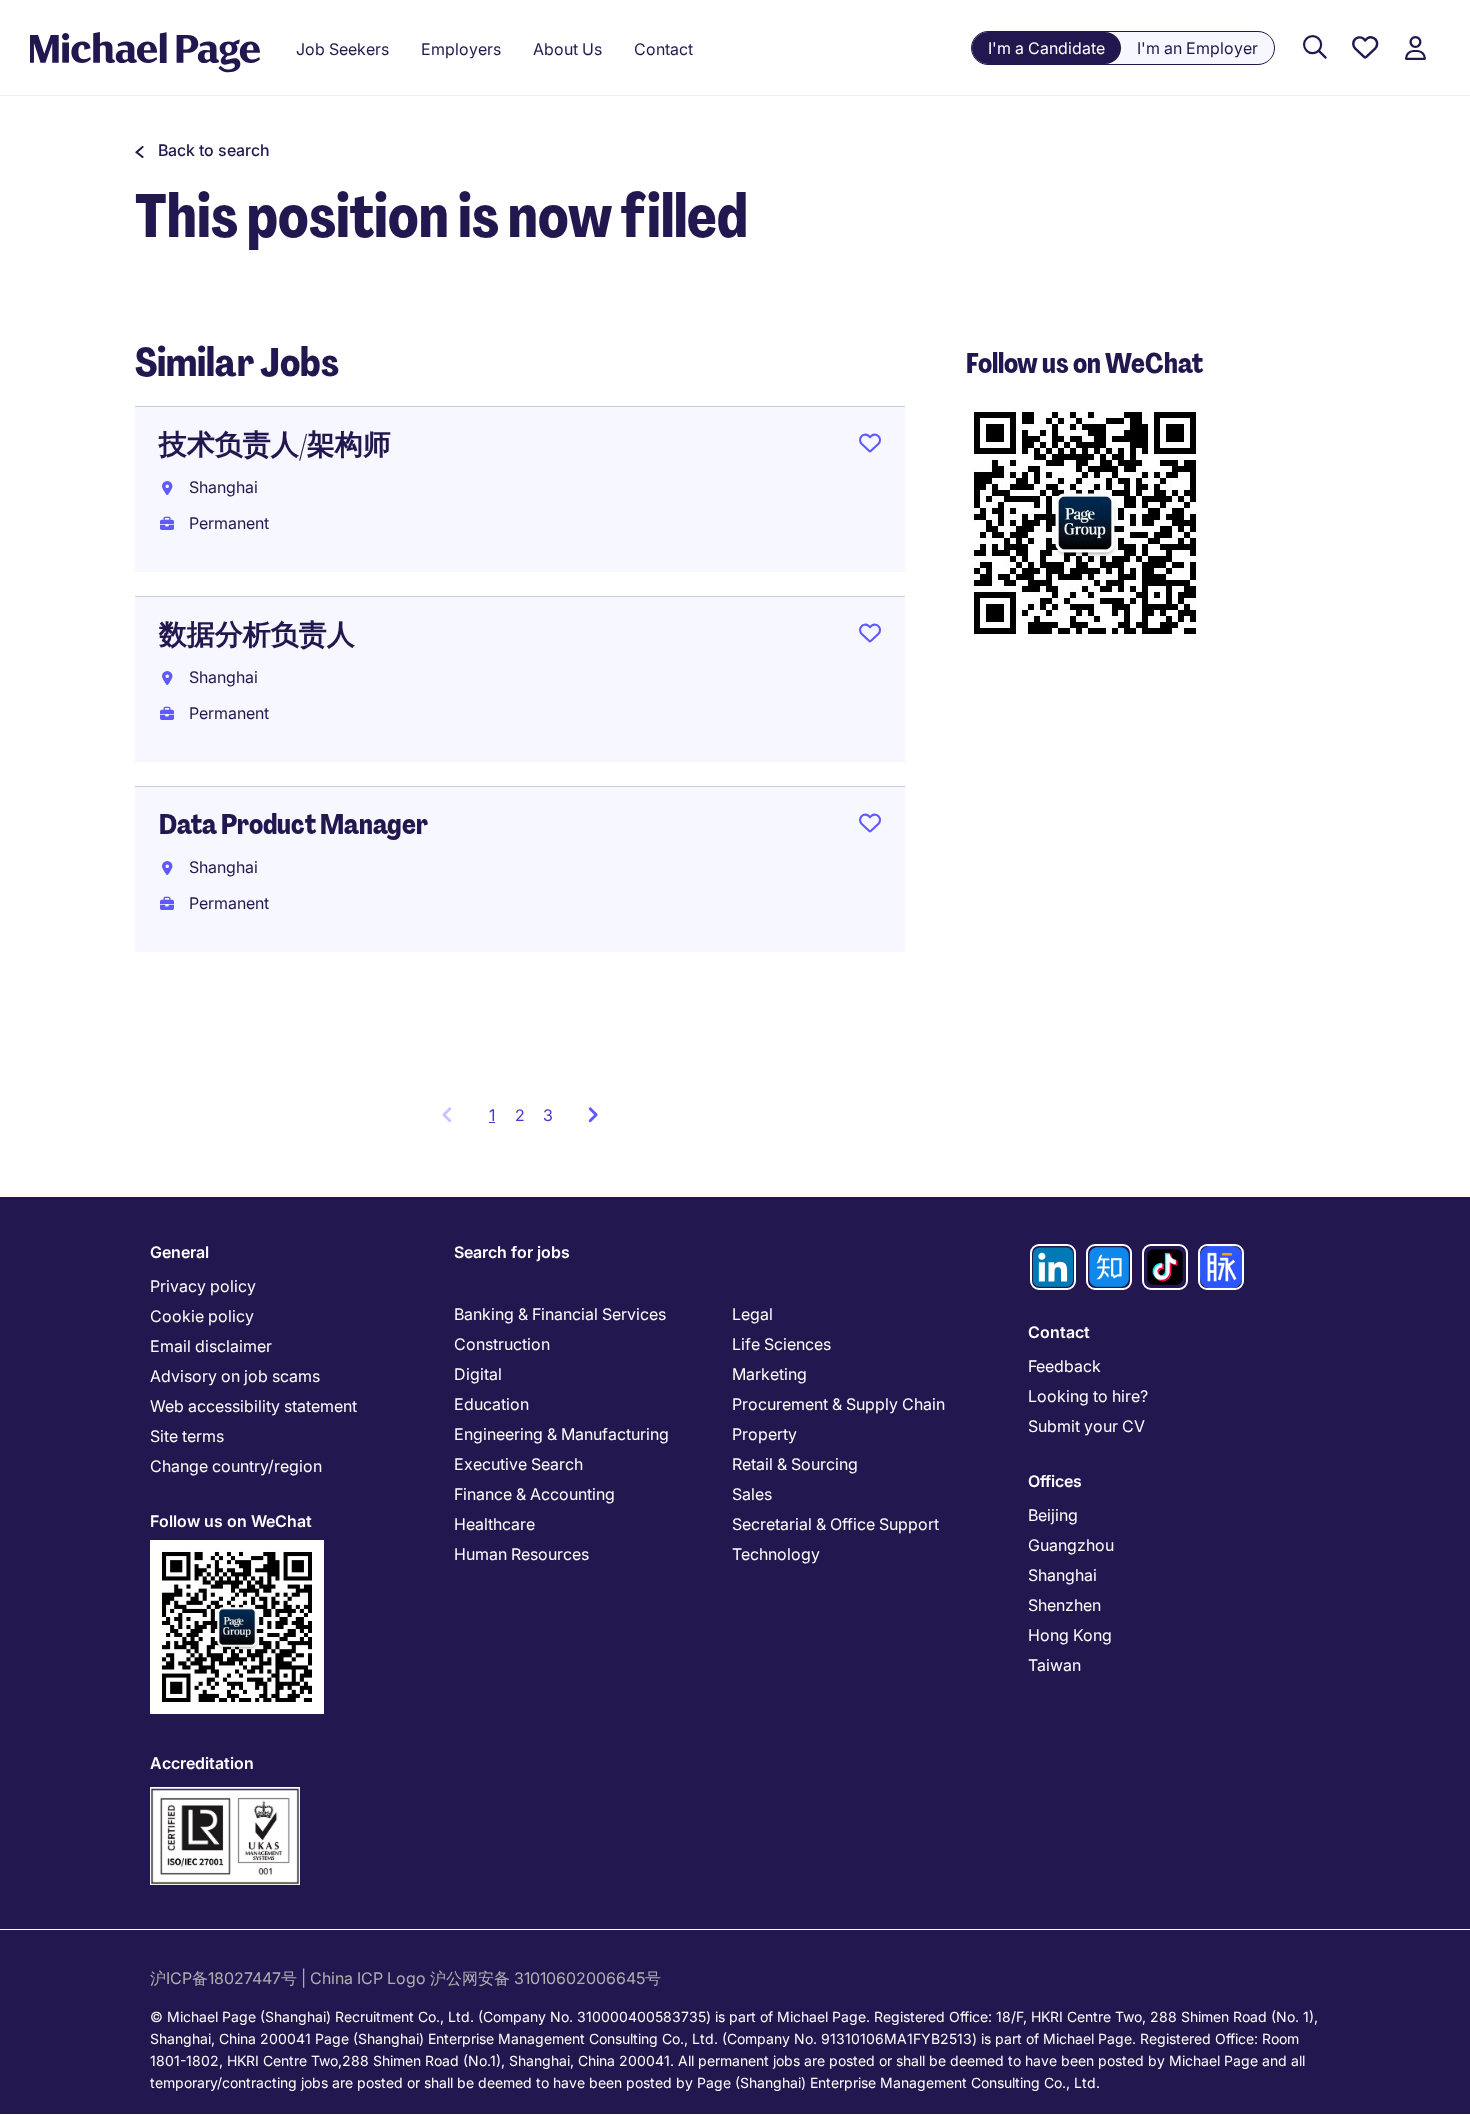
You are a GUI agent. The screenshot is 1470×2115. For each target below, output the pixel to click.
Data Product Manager (293, 824)
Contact (1059, 1332)
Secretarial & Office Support (835, 1524)
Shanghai (1062, 1575)
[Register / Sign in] (1415, 48)
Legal (752, 1314)
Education (491, 1404)
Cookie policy (202, 1316)
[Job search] (1315, 48)
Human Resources (521, 1554)
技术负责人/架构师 (275, 444)
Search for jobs (512, 1252)
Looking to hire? (1088, 1396)
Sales (752, 1494)
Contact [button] (663, 49)
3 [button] (548, 1115)
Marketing (769, 1374)
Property (764, 1434)
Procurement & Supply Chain (838, 1404)
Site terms (187, 1436)
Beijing (1053, 1515)
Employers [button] (461, 49)
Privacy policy (203, 1286)
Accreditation (202, 1763)
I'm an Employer (1197, 48)
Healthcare (494, 1524)
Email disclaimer (211, 1346)
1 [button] (497, 1121)
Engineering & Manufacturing (561, 1434)
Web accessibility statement (253, 1406)
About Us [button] (567, 49)
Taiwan (1054, 1665)
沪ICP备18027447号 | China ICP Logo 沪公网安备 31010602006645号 (407, 1978)
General (179, 1252)
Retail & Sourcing (795, 1464)
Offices (1055, 1481)
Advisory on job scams (235, 1376)
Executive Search (518, 1464)
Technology (776, 1554)
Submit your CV (1086, 1426)
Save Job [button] (870, 447)
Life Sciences (781, 1344)
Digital (478, 1374)
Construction (502, 1344)
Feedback (1064, 1366)
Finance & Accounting (534, 1494)
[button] (202, 150)
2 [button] (520, 1115)
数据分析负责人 (257, 634)
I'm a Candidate (1046, 48)
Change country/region (236, 1466)
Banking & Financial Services (560, 1314)
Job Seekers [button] (342, 49)
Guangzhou (1071, 1545)
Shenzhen (1064, 1605)
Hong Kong (1070, 1635)
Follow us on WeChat (231, 1521)
